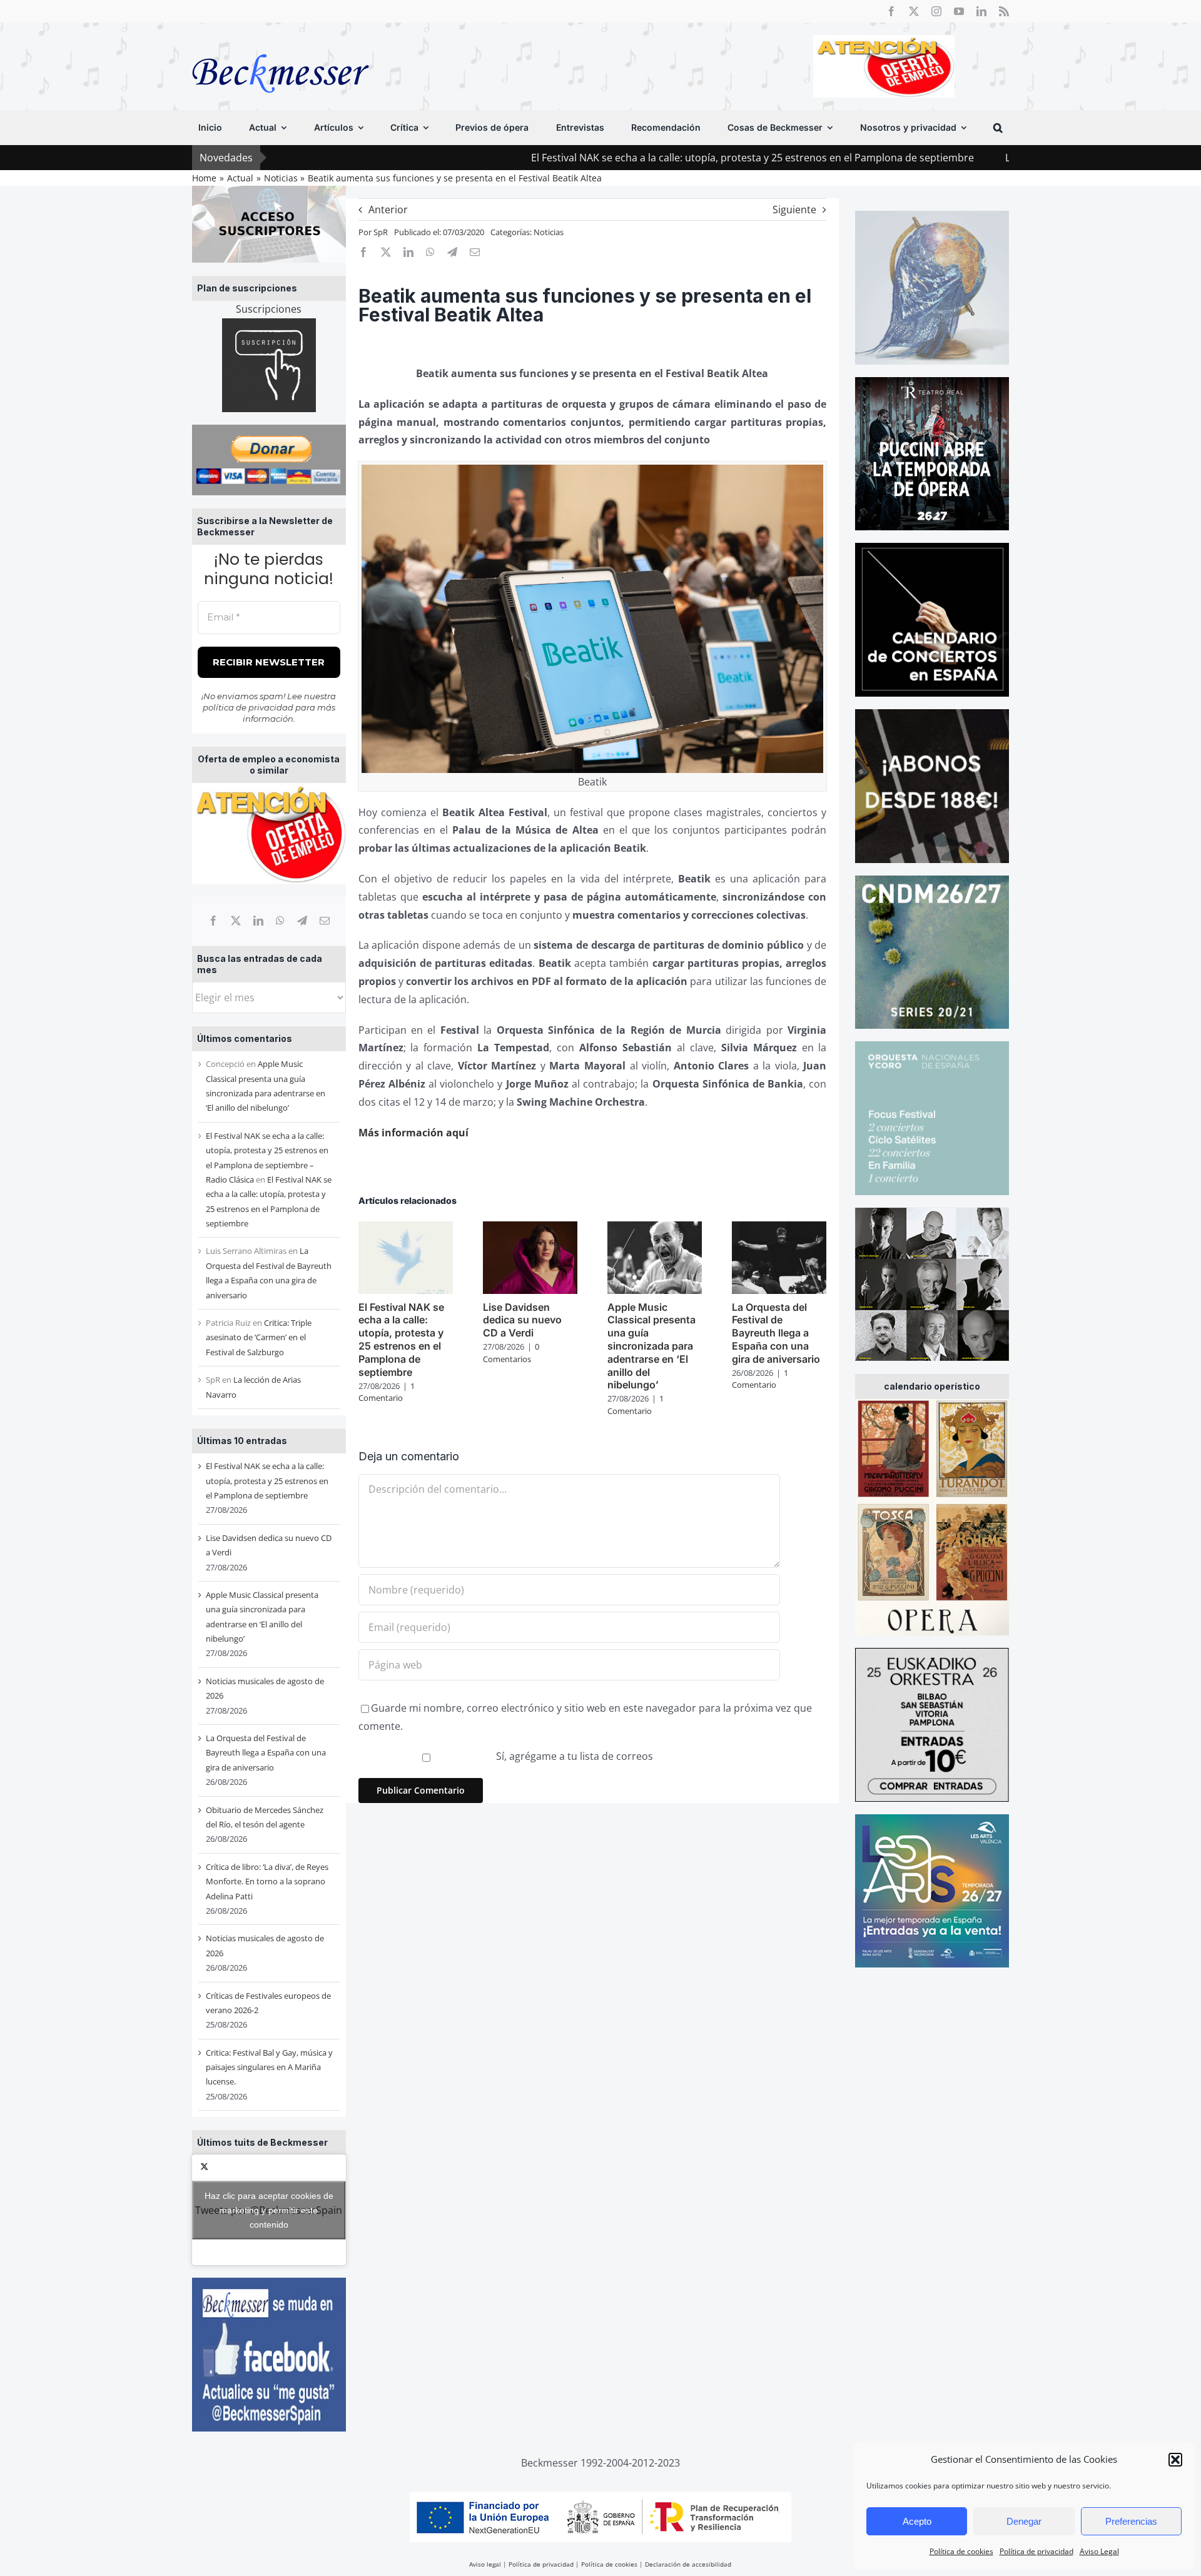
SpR (381, 232)
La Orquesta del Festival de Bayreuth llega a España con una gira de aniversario (266, 1753)
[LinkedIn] (258, 921)
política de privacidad (248, 707)
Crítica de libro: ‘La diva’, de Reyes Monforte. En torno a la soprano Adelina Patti (267, 1881)
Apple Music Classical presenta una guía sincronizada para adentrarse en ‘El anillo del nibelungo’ (651, 1346)
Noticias (549, 232)
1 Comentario (387, 1392)
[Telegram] (302, 921)
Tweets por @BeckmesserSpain (269, 2210)
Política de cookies (961, 2551)
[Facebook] (213, 921)
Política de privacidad (1036, 2551)
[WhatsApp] (280, 921)
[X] (236, 921)
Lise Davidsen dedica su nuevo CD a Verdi (987, 158)
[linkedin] (981, 11)
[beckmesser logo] (281, 45)
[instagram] (936, 11)
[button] (1175, 2460)
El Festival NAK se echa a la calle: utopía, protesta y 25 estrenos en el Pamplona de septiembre (636, 158)
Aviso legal (485, 2564)
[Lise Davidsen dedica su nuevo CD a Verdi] (530, 1228)
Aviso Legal (1099, 2551)
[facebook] (891, 11)
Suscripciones (269, 309)
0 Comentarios (511, 1353)
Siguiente (794, 210)
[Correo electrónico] (325, 921)
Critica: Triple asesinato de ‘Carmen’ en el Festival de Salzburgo (259, 1337)
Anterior (388, 210)
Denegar (1024, 2521)
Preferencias (1131, 2521)
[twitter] (914, 11)
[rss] (1004, 11)
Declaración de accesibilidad (688, 2564)
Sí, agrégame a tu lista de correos (573, 1756)
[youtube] (959, 11)
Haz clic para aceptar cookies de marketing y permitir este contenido (269, 2210)
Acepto (917, 2521)
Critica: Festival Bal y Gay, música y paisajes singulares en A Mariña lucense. (269, 2067)
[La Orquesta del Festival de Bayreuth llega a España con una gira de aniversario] (779, 1228)
